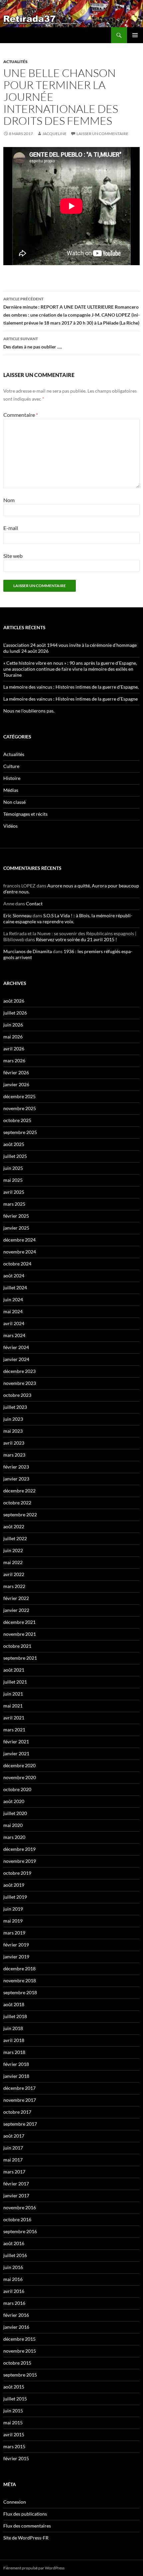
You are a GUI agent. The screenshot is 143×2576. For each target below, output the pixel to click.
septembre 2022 (20, 1515)
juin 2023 (13, 1419)
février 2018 (16, 2064)
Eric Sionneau (17, 915)
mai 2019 (13, 1921)
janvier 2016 (16, 2327)
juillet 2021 (15, 1682)
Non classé (14, 802)
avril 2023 (14, 1443)
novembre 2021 (20, 1634)
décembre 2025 (19, 1096)
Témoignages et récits (25, 814)
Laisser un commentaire (102, 134)
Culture (11, 766)
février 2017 (16, 2184)
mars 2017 (14, 2172)
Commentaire (21, 415)
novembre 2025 (20, 1108)
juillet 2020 (15, 1813)
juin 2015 (13, 2411)
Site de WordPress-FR (26, 2538)
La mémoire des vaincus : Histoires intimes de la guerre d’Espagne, (71, 687)
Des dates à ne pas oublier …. (33, 343)
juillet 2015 (15, 2399)
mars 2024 (14, 1335)
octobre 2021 (17, 1646)
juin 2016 (13, 2267)
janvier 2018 (16, 2076)
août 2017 (14, 2136)
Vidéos (10, 826)
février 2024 (16, 1347)
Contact (34, 904)
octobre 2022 (17, 1503)
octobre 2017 (17, 2112)
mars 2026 (14, 1061)
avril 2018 (14, 2040)
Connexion (15, 2502)
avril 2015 (14, 2434)
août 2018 (14, 2004)
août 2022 (14, 1526)
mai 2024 (13, 1311)
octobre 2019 (17, 1873)
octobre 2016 (17, 2219)
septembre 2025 (20, 1132)
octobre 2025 (17, 1120)
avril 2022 (14, 1574)
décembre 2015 (19, 2339)
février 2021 (16, 1742)
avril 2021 (14, 1718)
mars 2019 (14, 1933)
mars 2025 (14, 1204)
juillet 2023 (15, 1407)
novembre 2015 (20, 2351)
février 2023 (16, 1467)
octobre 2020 (17, 1789)
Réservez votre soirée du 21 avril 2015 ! (76, 939)
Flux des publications (25, 2514)
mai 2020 (13, 1825)
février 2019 (16, 1945)
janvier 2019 (16, 1957)
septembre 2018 (20, 1992)
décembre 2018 (19, 1969)
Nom (9, 500)
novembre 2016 (20, 2207)
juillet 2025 (15, 1156)
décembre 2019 (19, 1849)
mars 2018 (14, 2052)
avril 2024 (14, 1323)
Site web (13, 556)
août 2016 (14, 2243)
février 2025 (16, 1216)
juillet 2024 (15, 1288)
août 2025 (14, 1144)
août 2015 (14, 2387)
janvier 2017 (16, 2196)
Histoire (12, 778)
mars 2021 (14, 1730)
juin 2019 (13, 1909)
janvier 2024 (16, 1359)
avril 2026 (14, 1049)
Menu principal (135, 35)
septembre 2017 (20, 2124)
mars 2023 (14, 1455)
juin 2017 (13, 2148)
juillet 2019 (15, 1897)
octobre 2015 (17, 2363)
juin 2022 (13, 1550)
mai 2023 (13, 1431)
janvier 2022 (16, 1610)
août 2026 (14, 1001)
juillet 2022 (15, 1538)
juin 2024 (13, 1299)
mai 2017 (13, 2160)
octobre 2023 (17, 1395)
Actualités (15, 62)
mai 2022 (13, 1562)
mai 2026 (13, 1037)
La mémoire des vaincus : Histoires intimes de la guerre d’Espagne (71, 699)
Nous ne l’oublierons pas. (29, 711)
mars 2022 (14, 1586)
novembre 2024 (20, 1252)
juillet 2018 (15, 2016)
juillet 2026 (15, 1013)
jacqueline (54, 134)
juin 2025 (13, 1168)
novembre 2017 (20, 2100)
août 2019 (14, 1885)
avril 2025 (14, 1192)
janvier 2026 (16, 1084)
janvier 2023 (16, 1479)
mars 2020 (14, 1837)
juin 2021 (13, 1694)
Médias (11, 790)
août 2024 (14, 1276)
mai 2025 (13, 1180)
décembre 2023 (19, 1371)
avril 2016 (14, 2291)
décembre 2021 (19, 1622)
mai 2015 (13, 2423)
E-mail (11, 528)
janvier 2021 (16, 1753)
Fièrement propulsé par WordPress (34, 2568)
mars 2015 (14, 2446)
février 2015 (16, 2458)
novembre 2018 (20, 1980)
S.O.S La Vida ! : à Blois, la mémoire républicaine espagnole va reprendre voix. (68, 918)
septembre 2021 (20, 1658)
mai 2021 (13, 1706)
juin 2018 (13, 2028)
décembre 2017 (19, 2088)
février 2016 (16, 2315)
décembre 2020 (19, 1765)
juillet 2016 (15, 2255)
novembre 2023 (20, 1383)
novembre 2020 (20, 1777)
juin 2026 (13, 1025)
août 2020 (14, 1801)
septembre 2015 (20, 2375)
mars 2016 (14, 2303)
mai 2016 (13, 2279)
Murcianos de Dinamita (28, 951)
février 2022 (16, 1598)
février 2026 (16, 1072)
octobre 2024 (17, 1264)
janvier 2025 (16, 1228)
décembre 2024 (19, 1240)
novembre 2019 (20, 1861)
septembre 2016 (20, 2231)
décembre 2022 (19, 1491)
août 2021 (14, 1670)
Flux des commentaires (27, 2526)
